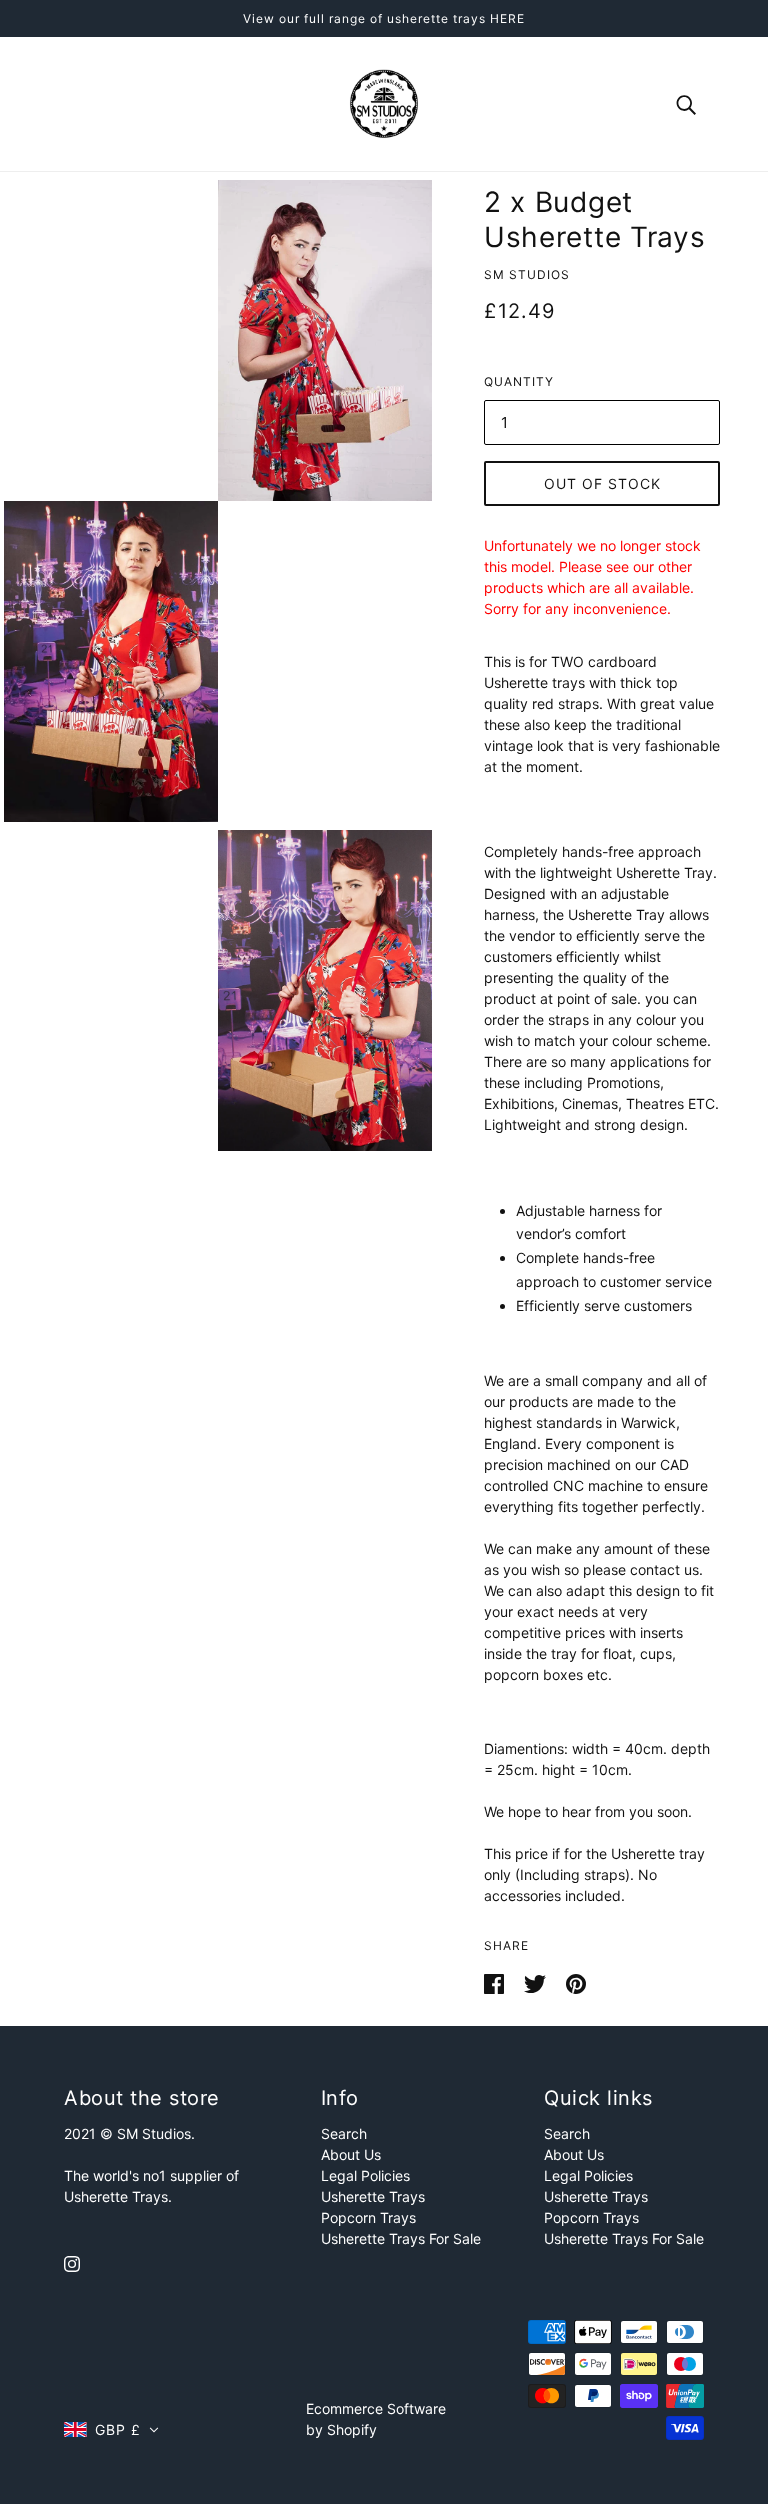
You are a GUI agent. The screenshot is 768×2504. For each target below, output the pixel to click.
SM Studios (527, 274)
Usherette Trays (373, 2196)
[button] (111, 2429)
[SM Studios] (384, 102)
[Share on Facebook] (496, 1982)
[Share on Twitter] (537, 1982)
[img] (72, 2261)
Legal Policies (365, 2175)
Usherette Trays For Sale (401, 2238)
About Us (351, 2154)
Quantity (519, 381)
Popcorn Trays (368, 2217)
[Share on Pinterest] (576, 1982)
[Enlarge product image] (325, 340)
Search (344, 2133)
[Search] (686, 103)
